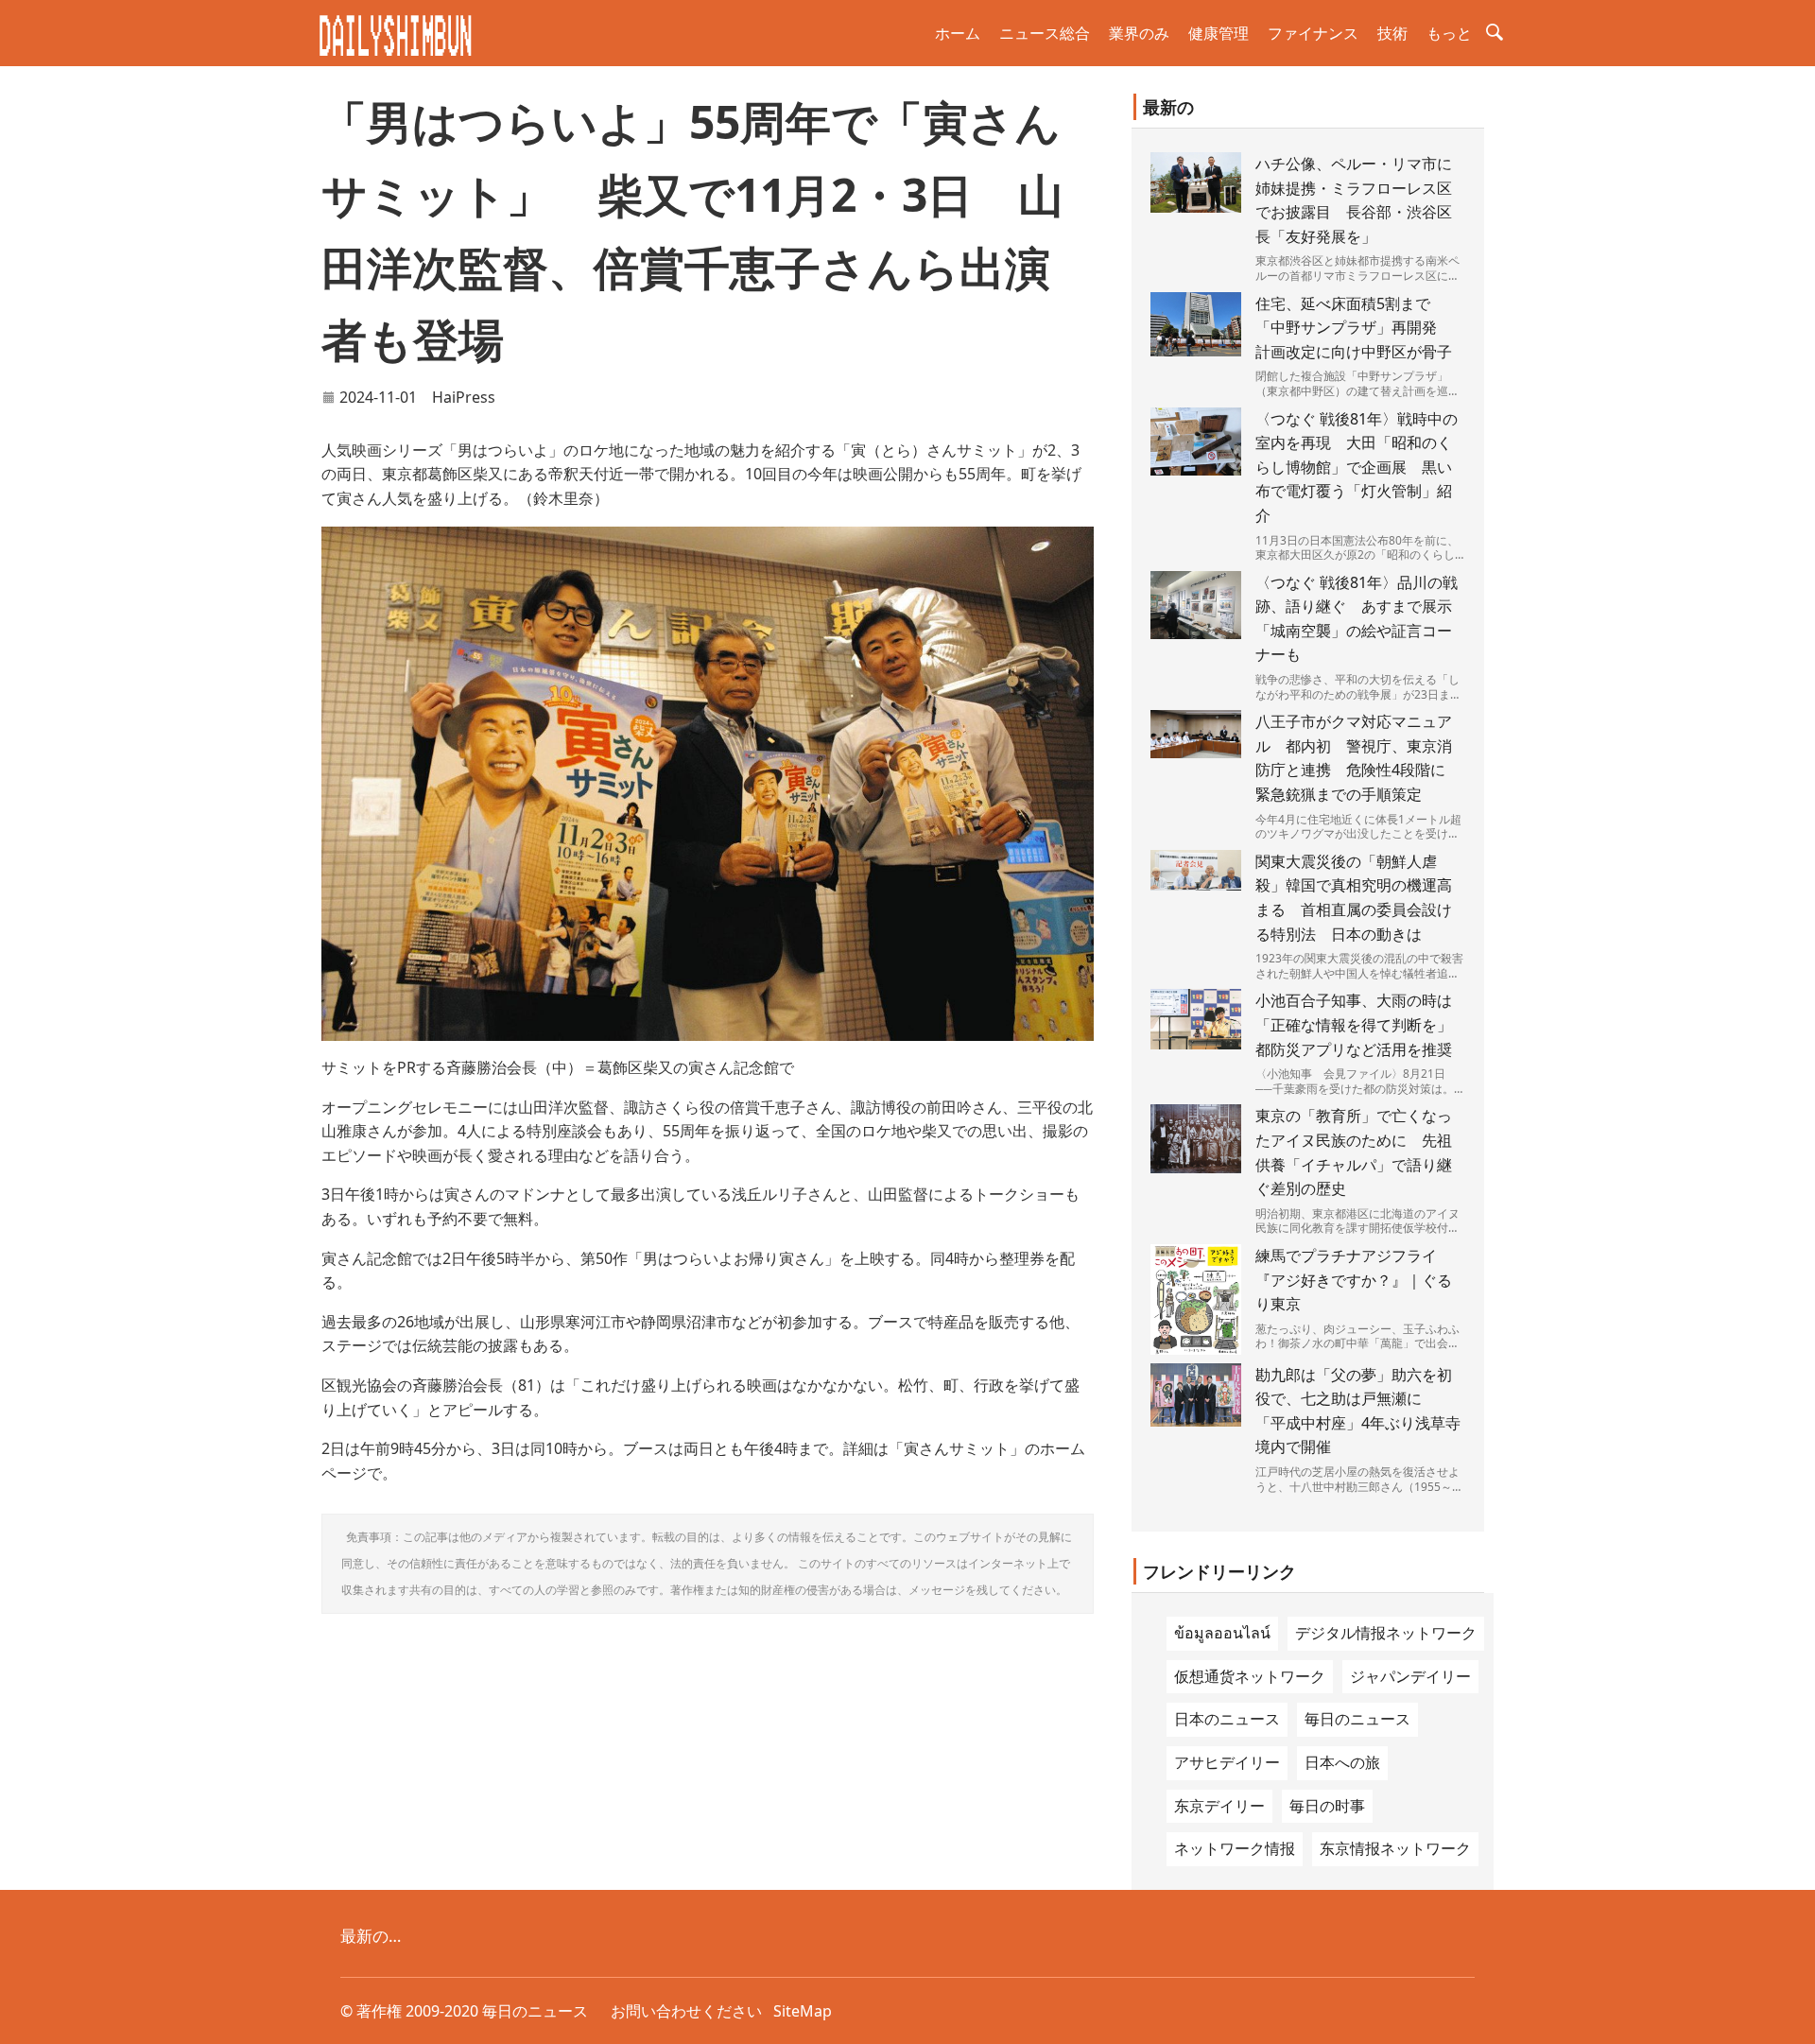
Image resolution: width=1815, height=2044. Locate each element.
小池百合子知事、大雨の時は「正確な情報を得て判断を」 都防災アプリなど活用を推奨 (1361, 1024)
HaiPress (464, 397)
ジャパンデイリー (1410, 1676)
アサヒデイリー (1227, 1762)
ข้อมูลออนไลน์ (1222, 1633)
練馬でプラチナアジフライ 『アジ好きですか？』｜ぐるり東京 (1354, 1280)
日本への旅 (1342, 1762)
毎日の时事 (1327, 1806)
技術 (1392, 33)
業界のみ (1139, 33)
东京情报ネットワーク (1395, 1848)
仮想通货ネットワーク (1250, 1676)
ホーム (958, 33)
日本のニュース (1227, 1719)
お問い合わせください (686, 2011)
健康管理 (1219, 33)
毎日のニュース (1357, 1719)
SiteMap (803, 2011)
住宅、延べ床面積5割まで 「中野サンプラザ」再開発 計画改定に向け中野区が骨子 (1354, 328)
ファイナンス (1313, 33)
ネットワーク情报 (1235, 1848)
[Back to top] (1790, 2019)
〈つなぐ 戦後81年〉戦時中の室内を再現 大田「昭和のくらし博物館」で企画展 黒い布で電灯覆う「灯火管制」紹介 (1357, 467)
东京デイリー (1219, 1806)
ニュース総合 (1045, 33)
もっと (1449, 33)
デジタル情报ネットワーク (1386, 1633)
